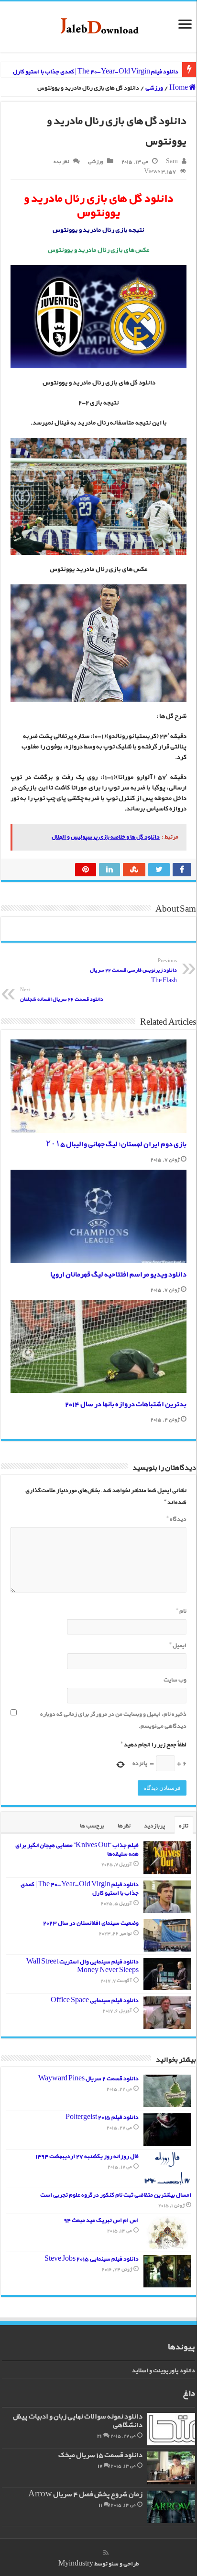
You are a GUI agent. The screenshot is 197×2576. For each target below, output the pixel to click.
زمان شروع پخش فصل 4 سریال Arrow (85, 2495)
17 (100, 2466)
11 (100, 2505)
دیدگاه (176, 1519)
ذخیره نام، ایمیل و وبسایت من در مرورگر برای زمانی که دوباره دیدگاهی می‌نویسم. (113, 1720)
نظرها (124, 1826)
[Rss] (106, 2553)
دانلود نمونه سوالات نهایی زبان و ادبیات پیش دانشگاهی (78, 2421)
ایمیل (178, 1646)
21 (99, 2436)
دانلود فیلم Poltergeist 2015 (102, 2117)
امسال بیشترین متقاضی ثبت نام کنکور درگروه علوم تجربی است (116, 2195)
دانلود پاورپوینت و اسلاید (164, 2371)
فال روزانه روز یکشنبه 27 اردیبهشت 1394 (87, 2156)
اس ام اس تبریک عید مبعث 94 (101, 2220)
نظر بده (61, 162)
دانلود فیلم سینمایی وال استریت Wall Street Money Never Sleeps (82, 1966)
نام (181, 1611)
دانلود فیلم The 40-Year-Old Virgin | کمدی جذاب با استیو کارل (96, 72)
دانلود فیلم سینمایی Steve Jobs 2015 (92, 2259)
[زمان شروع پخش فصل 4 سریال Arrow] (171, 2507)
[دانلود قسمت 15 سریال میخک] (171, 2468)
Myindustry (76, 2564)
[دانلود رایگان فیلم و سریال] (99, 27)
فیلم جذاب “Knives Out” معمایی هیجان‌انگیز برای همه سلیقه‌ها (77, 1850)
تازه (184, 1826)
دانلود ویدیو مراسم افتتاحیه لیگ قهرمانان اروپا (118, 1275)
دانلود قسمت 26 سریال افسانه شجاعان (62, 995)
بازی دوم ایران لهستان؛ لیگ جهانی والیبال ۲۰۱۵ (116, 1145)
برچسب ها (92, 1826)
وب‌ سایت (175, 1680)
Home (179, 88)
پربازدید (155, 1826)
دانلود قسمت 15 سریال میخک (100, 2456)
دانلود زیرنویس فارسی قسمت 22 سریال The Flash (133, 971)
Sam (172, 162)
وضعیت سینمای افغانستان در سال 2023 (91, 1923)
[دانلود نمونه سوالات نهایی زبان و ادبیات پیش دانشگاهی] (171, 2429)
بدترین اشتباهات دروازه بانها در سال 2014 (126, 1405)
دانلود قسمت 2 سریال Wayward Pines (88, 2079)
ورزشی (154, 88)
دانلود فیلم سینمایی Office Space (95, 2000)
